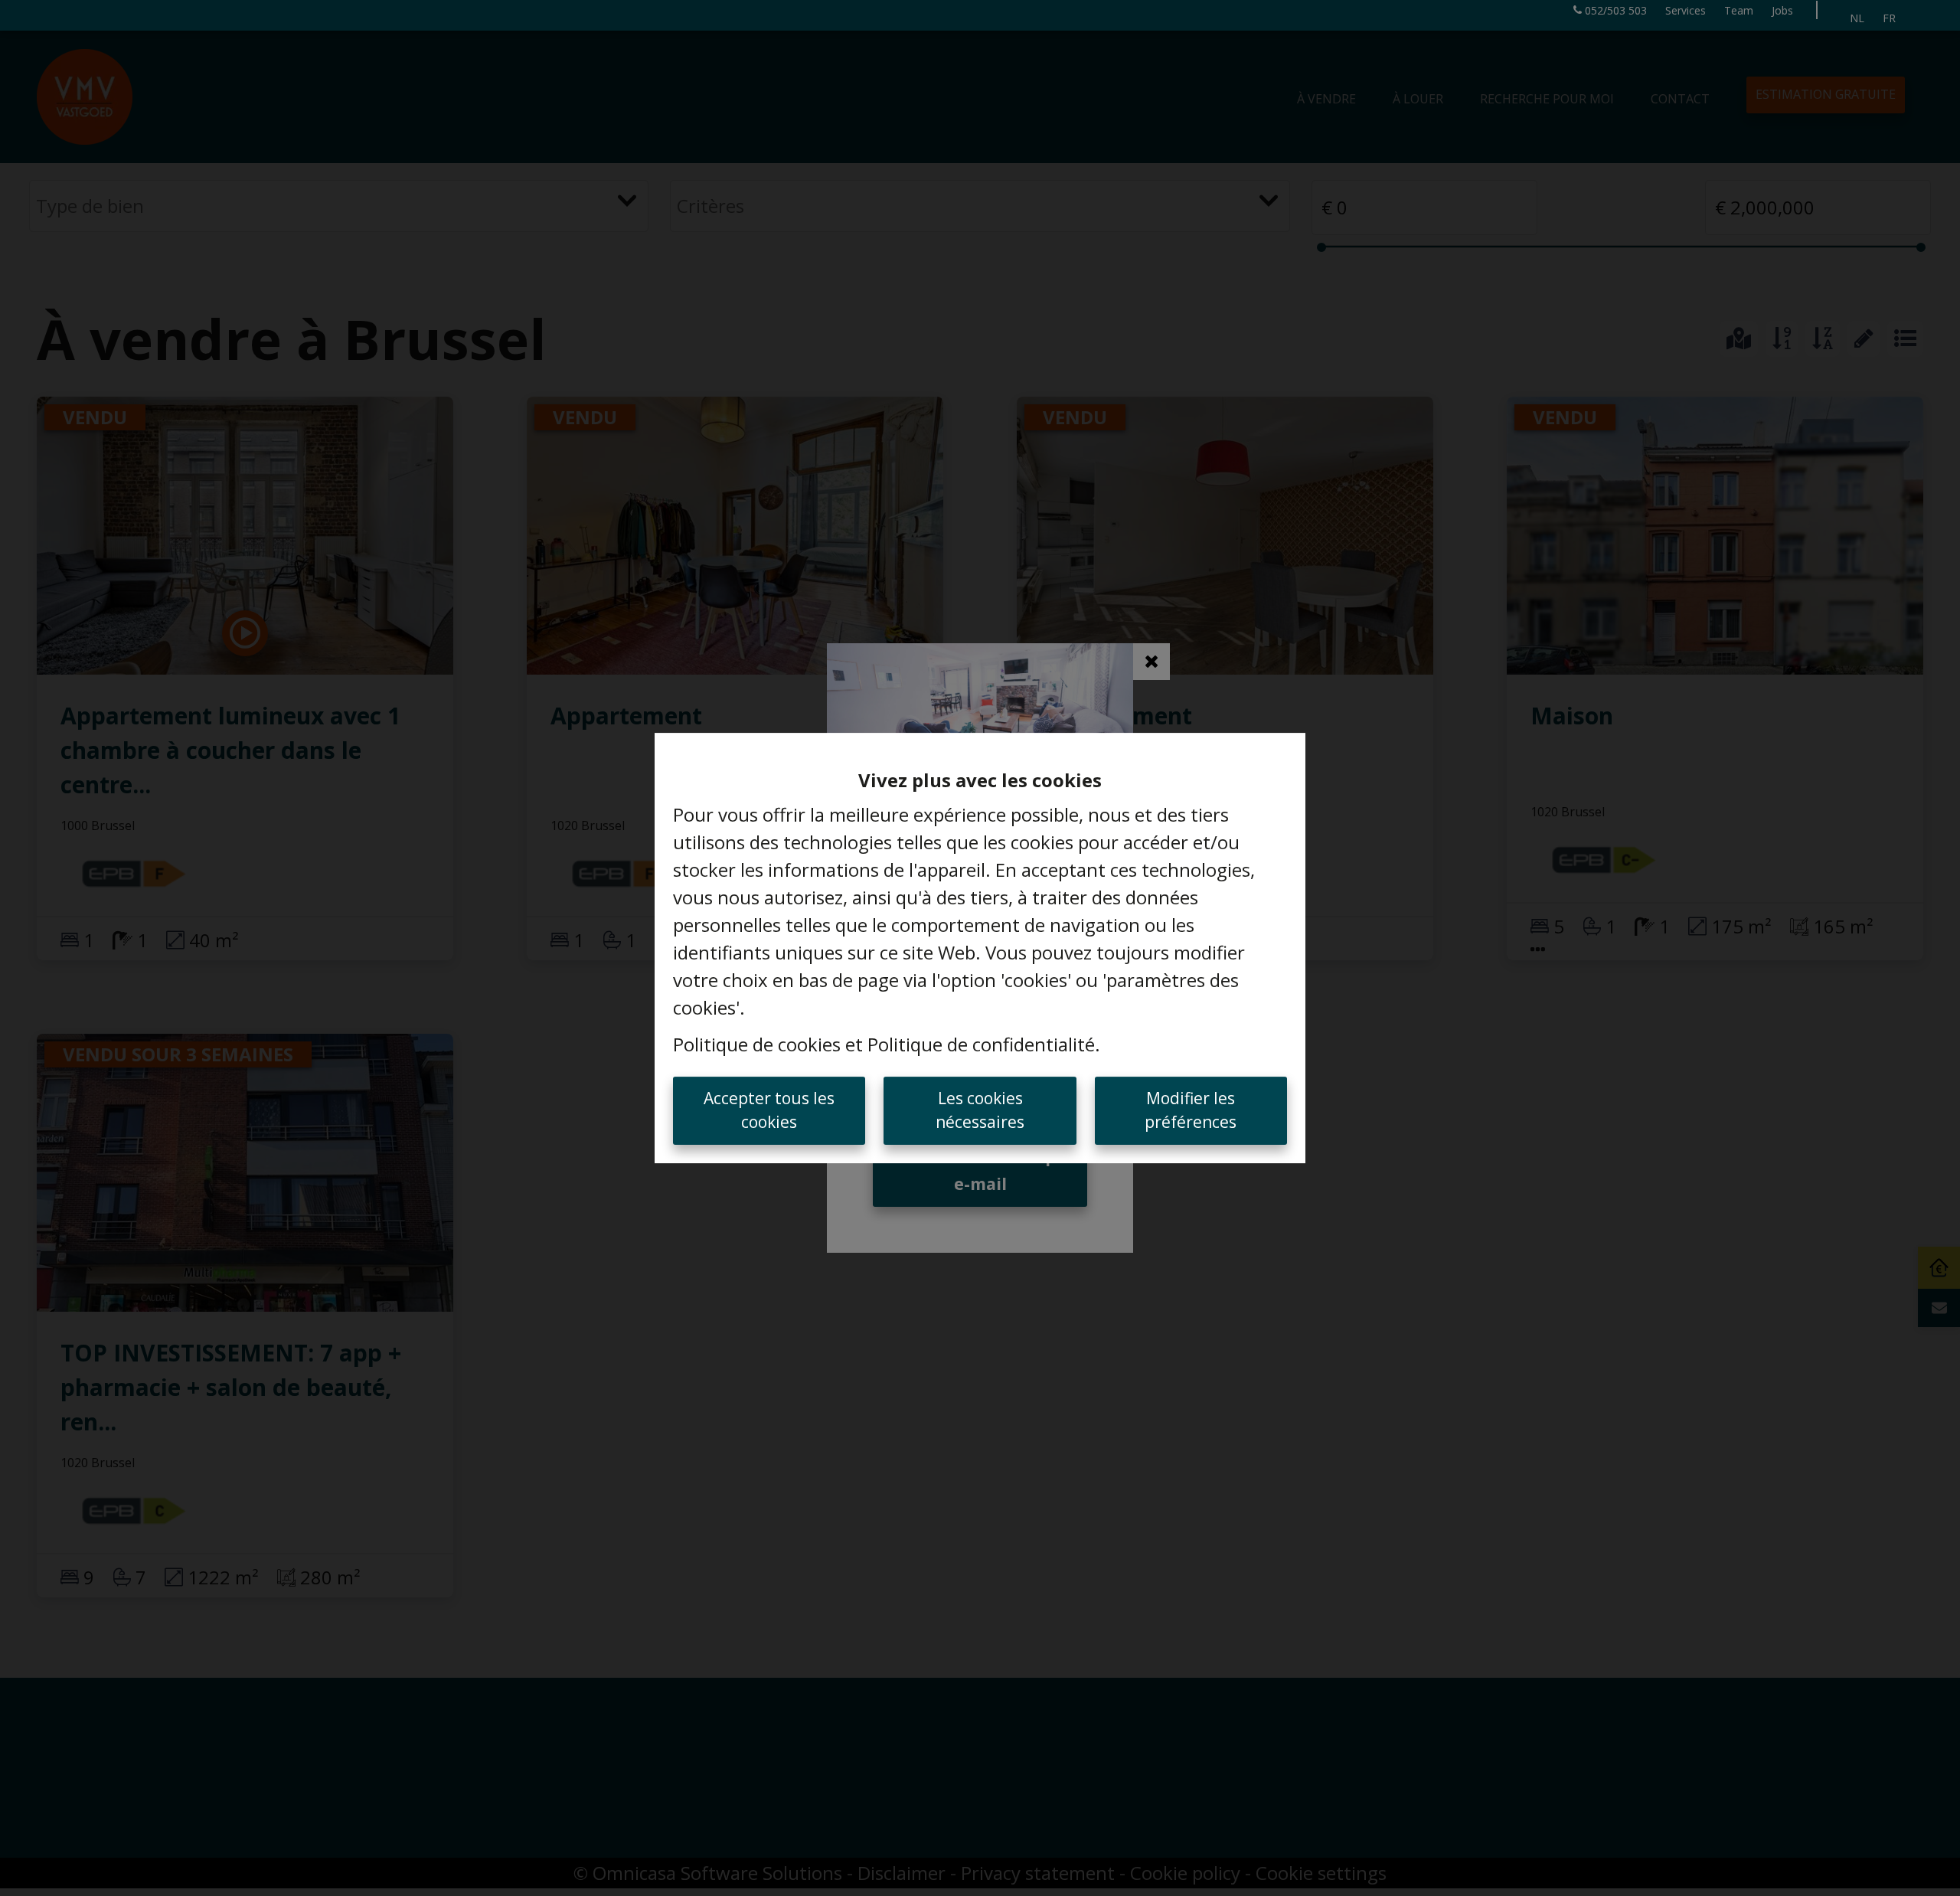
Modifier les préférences (1191, 1110)
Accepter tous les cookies (769, 1110)
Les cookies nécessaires (980, 1110)
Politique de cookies (757, 1044)
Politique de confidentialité (981, 1044)
